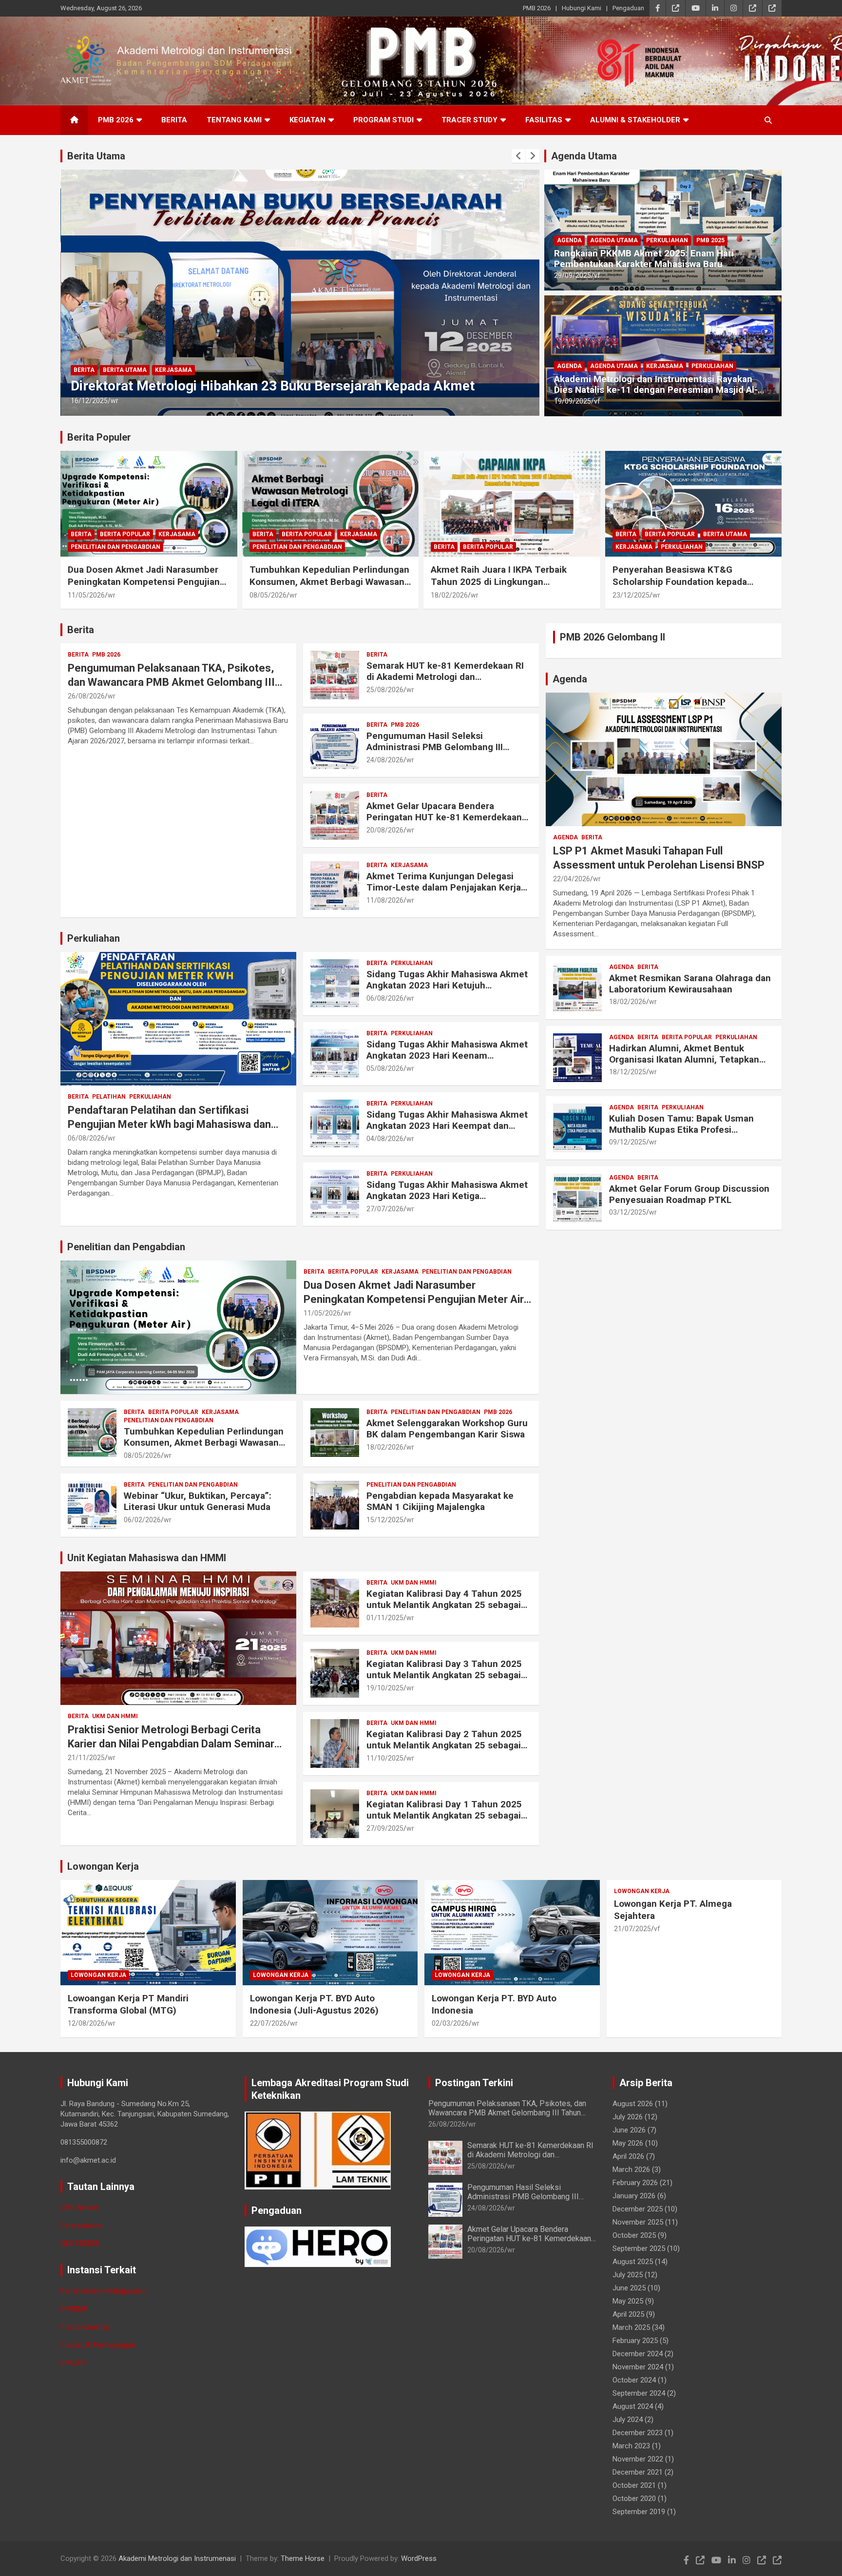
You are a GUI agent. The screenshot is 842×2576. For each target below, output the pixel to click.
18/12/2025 (628, 1072)
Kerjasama (173, 370)
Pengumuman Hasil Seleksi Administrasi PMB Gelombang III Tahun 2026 (435, 747)
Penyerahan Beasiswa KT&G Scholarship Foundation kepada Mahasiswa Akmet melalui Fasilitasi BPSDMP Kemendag (688, 588)
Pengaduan (628, 8)
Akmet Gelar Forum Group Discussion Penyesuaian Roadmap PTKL (689, 1194)
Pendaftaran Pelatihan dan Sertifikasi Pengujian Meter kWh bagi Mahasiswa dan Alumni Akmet (169, 1124)
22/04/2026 (572, 879)
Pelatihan (109, 1097)
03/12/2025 (628, 1212)
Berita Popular (125, 534)
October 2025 (634, 2235)
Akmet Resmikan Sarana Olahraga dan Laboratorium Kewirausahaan (690, 984)
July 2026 (628, 2117)
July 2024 (628, 2420)
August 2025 (633, 2262)
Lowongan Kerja (103, 1866)
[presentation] (518, 156)
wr (115, 401)
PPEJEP (73, 2363)
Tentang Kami (234, 120)
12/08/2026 (86, 2023)
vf (597, 275)
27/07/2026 (385, 1209)
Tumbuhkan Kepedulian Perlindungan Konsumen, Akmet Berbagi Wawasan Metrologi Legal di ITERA (329, 581)
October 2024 (634, 2380)
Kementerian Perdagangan (103, 2291)
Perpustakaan (82, 2226)
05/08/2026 (385, 1068)
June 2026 (629, 2130)
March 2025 (631, 2327)
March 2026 (631, 2169)
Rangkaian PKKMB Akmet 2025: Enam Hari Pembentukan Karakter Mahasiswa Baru (644, 259)
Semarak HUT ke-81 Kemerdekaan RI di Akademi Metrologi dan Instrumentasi (445, 677)
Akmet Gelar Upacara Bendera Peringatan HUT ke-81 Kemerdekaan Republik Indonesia (444, 817)
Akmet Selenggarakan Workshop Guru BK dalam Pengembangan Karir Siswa (447, 1429)
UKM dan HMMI (115, 1716)
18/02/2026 (449, 595)
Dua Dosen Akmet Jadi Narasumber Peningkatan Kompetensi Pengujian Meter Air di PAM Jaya (144, 581)
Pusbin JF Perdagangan (98, 2345)
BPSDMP (74, 2309)
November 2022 (638, 2459)
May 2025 (628, 2301)
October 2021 (634, 2485)
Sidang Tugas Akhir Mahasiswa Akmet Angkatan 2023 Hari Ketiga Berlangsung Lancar (447, 1196)
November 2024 (638, 2367)
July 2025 (628, 2275)
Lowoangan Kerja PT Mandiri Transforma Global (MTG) (128, 2004)
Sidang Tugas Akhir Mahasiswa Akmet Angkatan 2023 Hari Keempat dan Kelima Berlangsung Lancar (447, 1126)
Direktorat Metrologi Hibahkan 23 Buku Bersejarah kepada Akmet (273, 386)
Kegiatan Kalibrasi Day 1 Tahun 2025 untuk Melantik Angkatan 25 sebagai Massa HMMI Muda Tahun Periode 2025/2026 (444, 1821)
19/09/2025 (573, 401)
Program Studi (383, 120)
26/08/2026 (86, 696)
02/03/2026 (450, 2023)
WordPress (419, 2558)
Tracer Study (469, 120)
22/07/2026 (268, 2023)
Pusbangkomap (85, 2327)
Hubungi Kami (582, 8)
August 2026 (633, 2104)
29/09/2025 (573, 275)
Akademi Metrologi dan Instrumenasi (177, 2558)
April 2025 (628, 2314)
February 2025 (635, 2341)
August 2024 (633, 2406)
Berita (174, 120)
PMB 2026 (537, 8)
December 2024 (638, 2354)
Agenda (569, 240)
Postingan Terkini (474, 2083)
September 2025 (639, 2248)
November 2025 (638, 2222)
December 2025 (638, 2209)
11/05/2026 (86, 595)
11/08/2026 (385, 900)
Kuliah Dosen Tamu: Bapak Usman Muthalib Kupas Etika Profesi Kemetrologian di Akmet (681, 1130)
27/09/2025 (385, 1828)
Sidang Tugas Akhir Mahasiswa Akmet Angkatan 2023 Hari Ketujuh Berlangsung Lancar (447, 985)
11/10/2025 (385, 1758)
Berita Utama (96, 156)
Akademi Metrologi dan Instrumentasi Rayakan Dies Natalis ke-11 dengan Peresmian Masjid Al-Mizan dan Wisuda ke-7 (656, 390)
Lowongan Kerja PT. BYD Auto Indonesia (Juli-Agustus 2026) (314, 2004)
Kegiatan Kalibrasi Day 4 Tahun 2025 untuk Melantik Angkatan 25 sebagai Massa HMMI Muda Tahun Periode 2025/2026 (444, 1610)
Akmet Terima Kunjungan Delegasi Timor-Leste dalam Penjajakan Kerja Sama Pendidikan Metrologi (444, 887)
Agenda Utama (584, 156)
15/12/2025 (385, 1520)
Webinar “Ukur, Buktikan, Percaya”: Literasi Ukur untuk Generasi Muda (198, 1501)
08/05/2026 (268, 595)
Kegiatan (307, 120)
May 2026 (628, 2143)
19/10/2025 (385, 1688)
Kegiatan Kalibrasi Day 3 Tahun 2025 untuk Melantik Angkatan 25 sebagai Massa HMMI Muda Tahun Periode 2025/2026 (444, 1680)
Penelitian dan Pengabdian (115, 547)
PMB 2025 (710, 240)
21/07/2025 (632, 1929)
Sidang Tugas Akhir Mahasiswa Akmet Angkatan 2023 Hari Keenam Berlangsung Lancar (447, 1056)
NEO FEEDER (80, 2244)
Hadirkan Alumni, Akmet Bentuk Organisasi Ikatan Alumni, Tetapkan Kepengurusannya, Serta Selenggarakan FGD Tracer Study (684, 1065)
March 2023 (631, 2446)
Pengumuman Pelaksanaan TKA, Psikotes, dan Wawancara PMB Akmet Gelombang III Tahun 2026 (171, 682)
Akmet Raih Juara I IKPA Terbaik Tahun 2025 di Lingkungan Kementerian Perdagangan (499, 581)
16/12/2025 (89, 401)
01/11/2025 (385, 1618)
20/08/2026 (385, 830)
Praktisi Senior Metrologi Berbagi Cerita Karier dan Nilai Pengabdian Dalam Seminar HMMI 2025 (171, 1743)
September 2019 (639, 2512)
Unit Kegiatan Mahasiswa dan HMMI (147, 1558)
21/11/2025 (86, 1758)
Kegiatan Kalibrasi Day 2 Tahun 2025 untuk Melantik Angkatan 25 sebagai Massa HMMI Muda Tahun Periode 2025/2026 (444, 1751)
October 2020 (634, 2499)
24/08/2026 (385, 760)
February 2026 (635, 2183)
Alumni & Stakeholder (635, 120)
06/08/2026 (86, 1138)
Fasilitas (544, 120)
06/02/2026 (142, 1520)
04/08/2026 (385, 1139)
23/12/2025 (631, 595)
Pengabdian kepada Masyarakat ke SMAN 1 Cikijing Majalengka (440, 1501)
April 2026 (628, 2156)
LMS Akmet (79, 2208)
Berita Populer (99, 437)
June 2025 (629, 2288)
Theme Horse (303, 2558)
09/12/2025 (628, 1142)
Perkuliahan (667, 240)
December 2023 (638, 2433)
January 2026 (634, 2196)
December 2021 (638, 2472)
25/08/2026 (385, 690)
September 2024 (639, 2393)
